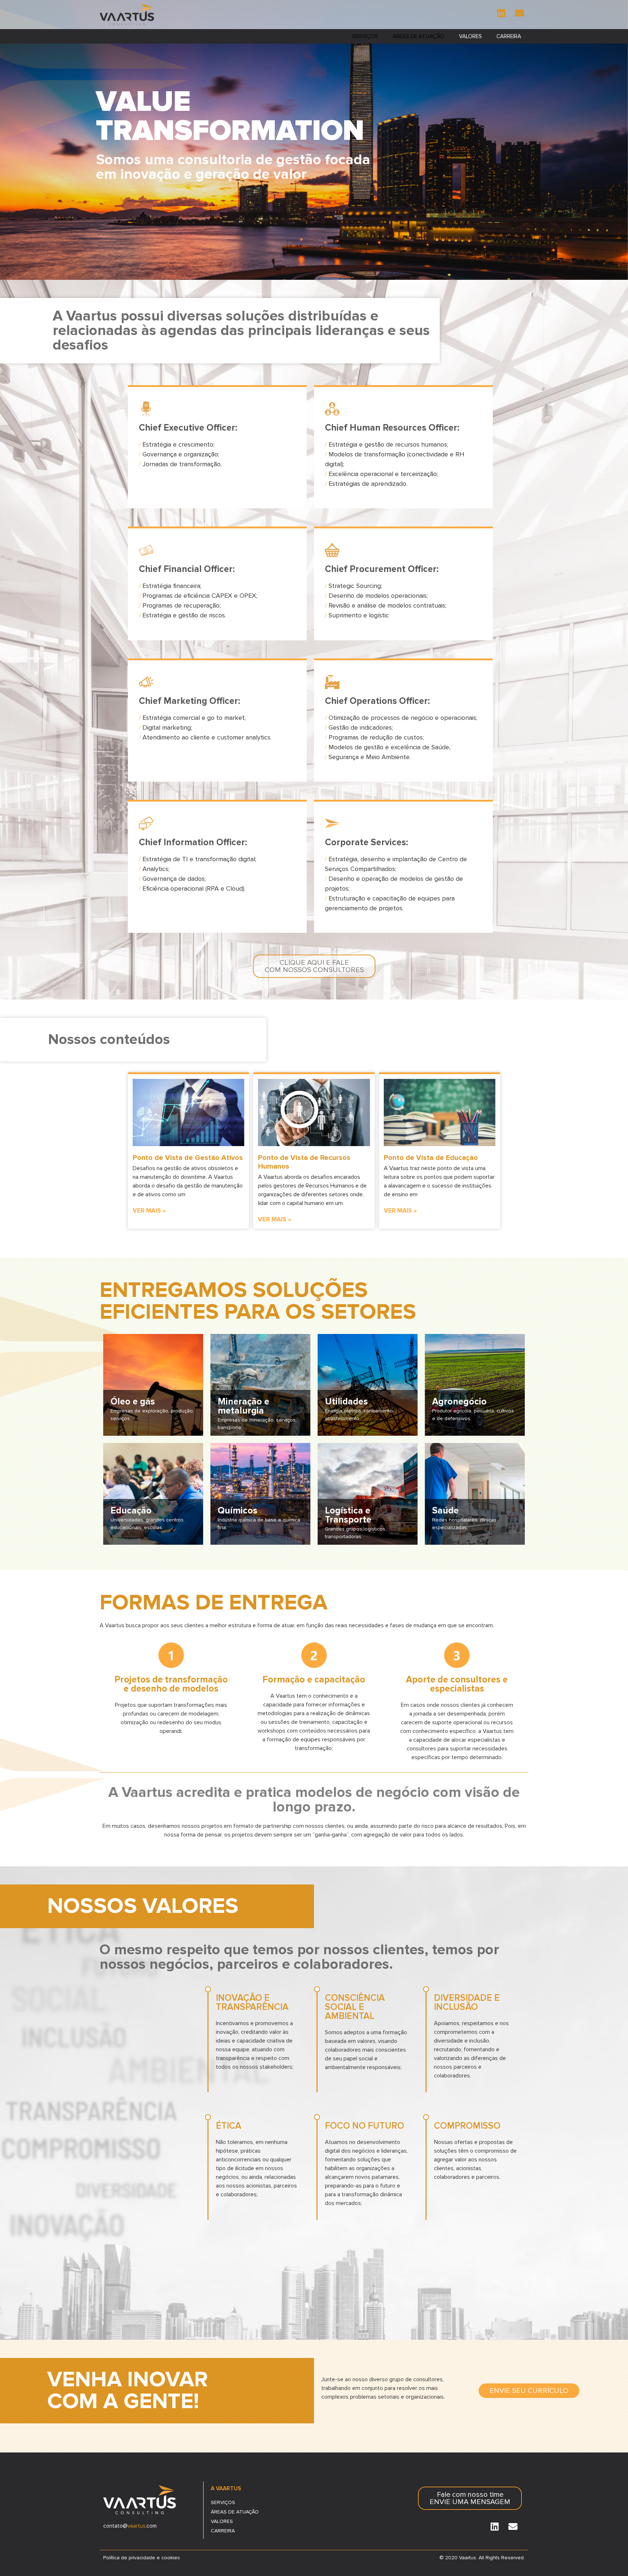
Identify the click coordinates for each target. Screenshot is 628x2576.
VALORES (470, 36)
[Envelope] (519, 13)
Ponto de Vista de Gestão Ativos (188, 1158)
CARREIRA (509, 36)
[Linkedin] (501, 13)
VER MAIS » (149, 1211)
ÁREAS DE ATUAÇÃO (418, 36)
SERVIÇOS (365, 36)
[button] (314, 966)
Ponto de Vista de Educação (431, 1158)
